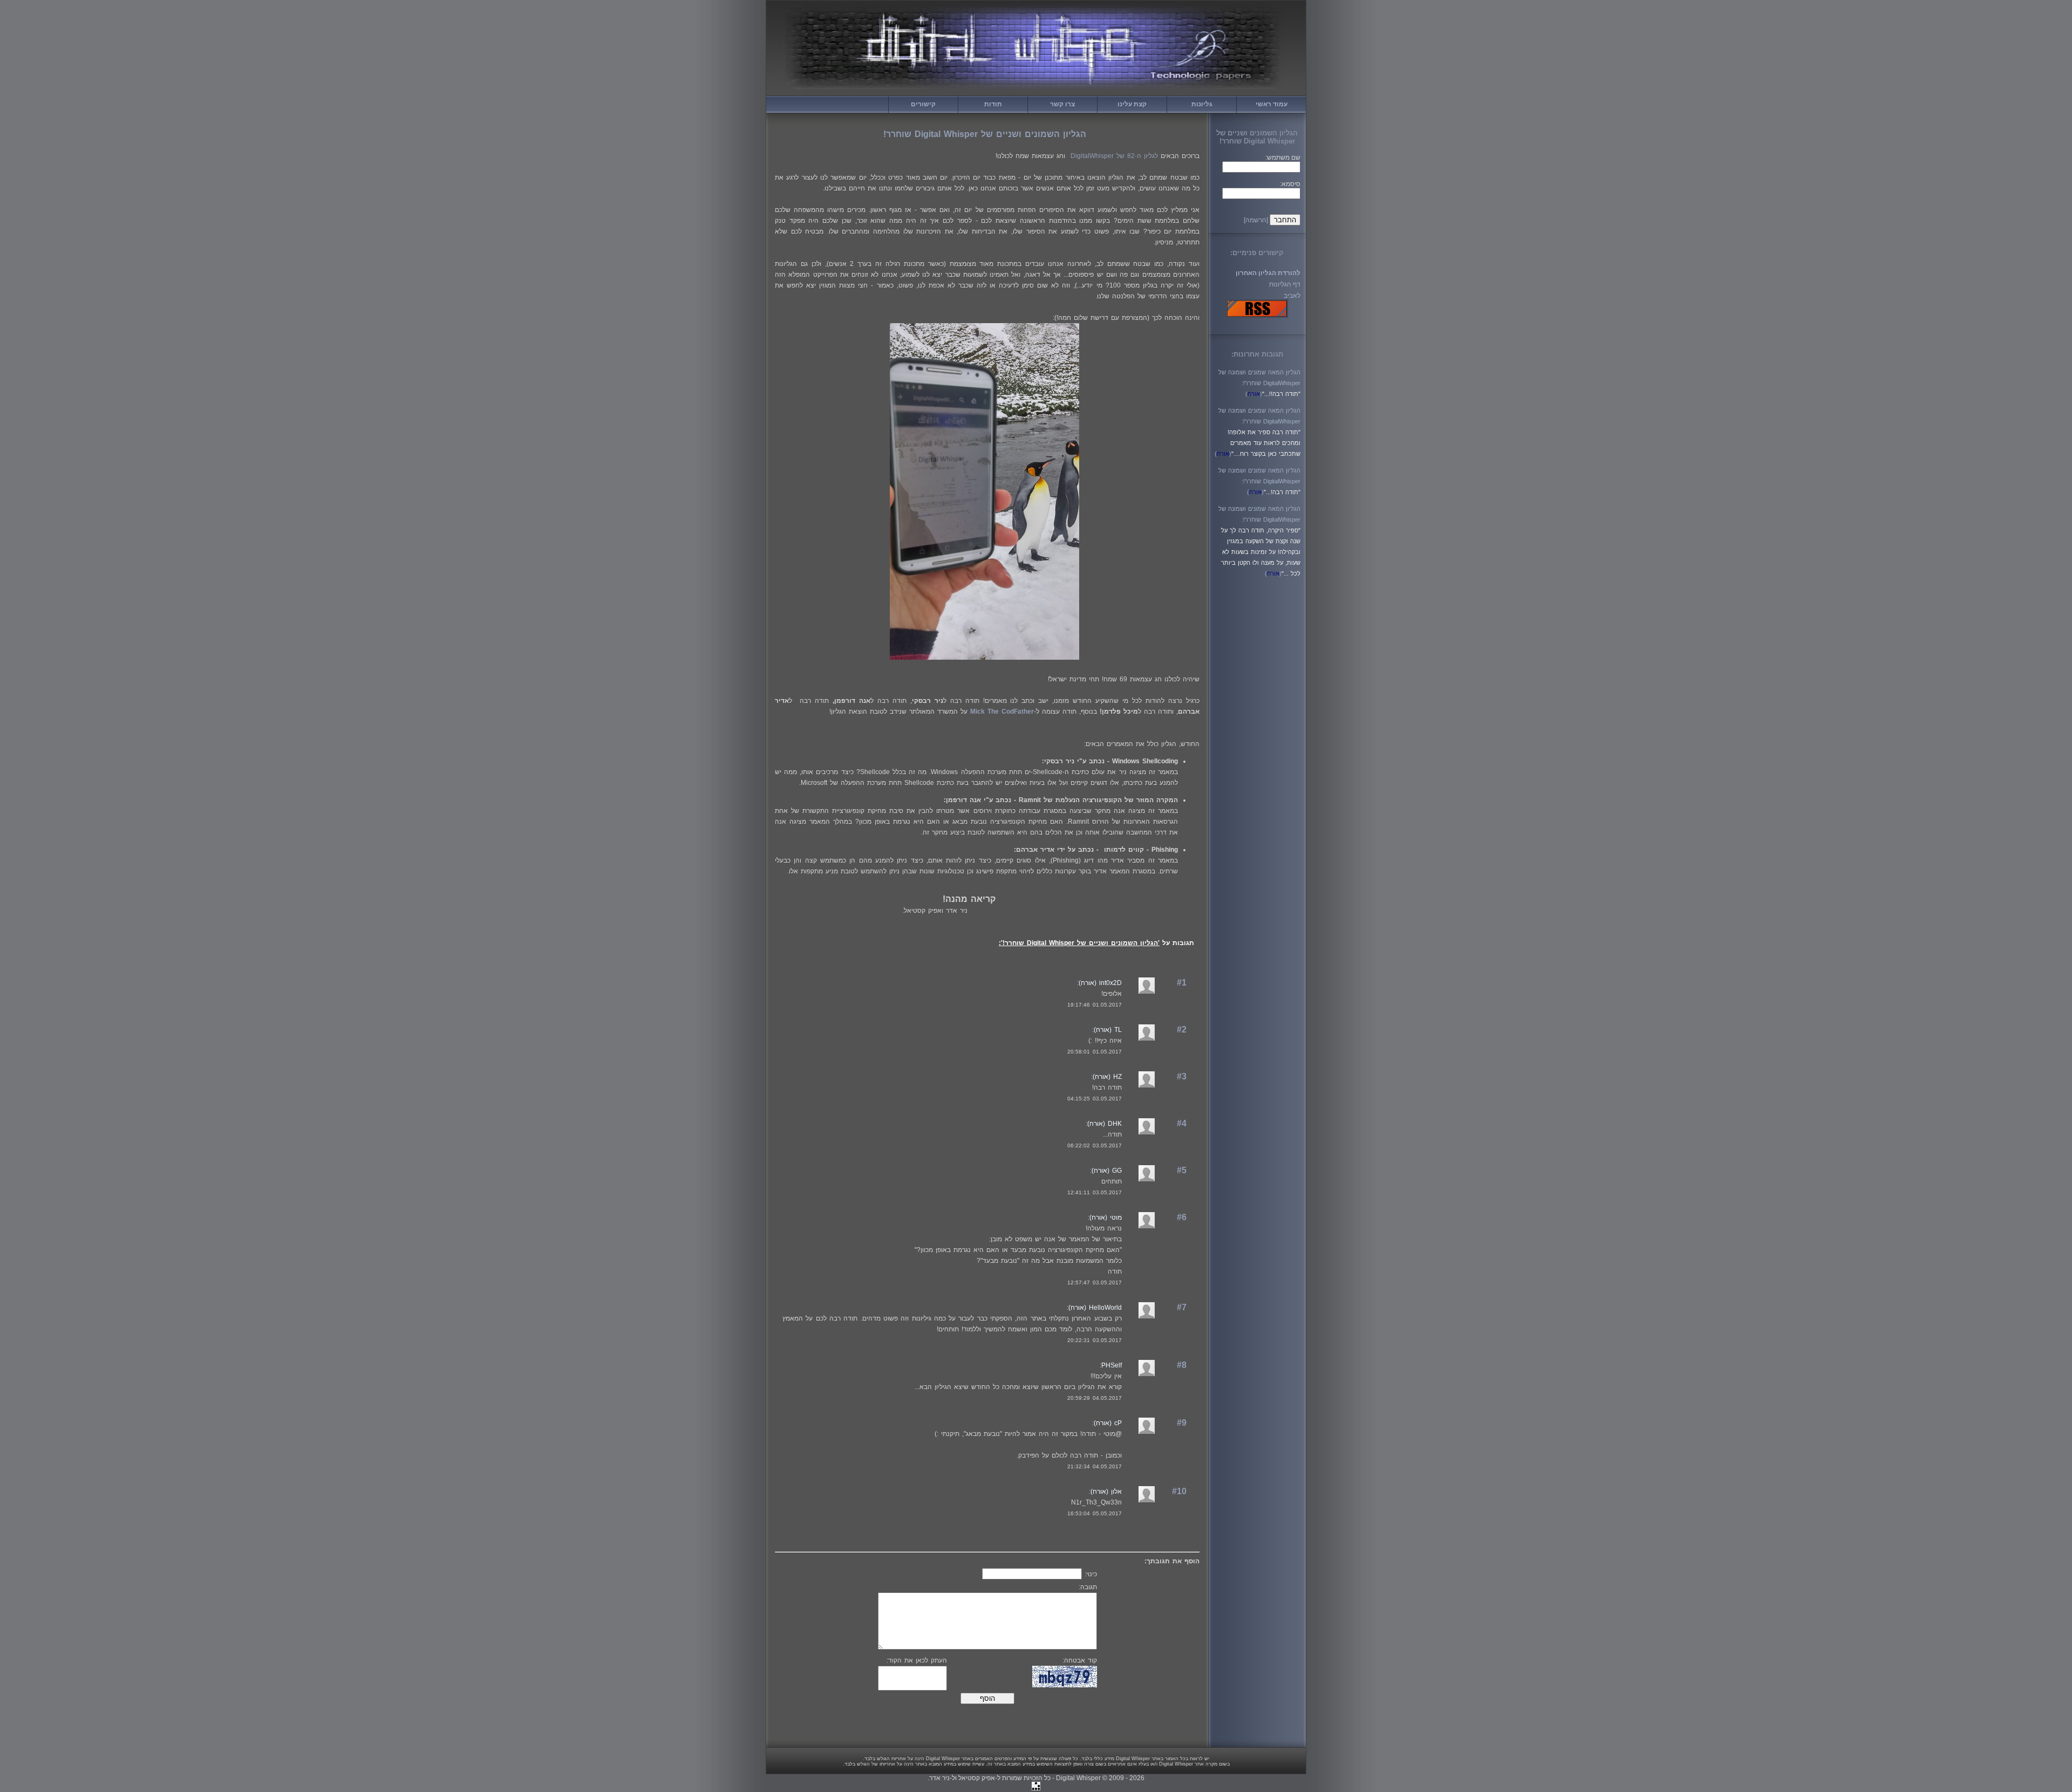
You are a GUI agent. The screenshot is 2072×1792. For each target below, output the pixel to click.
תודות (993, 104)
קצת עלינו (1132, 104)
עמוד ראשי (1272, 104)
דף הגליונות (1285, 284)
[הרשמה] (1256, 220)
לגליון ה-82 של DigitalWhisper (1114, 156)
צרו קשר (1062, 104)
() (1254, 394)
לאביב (1292, 296)
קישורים (923, 104)
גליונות (1202, 104)
